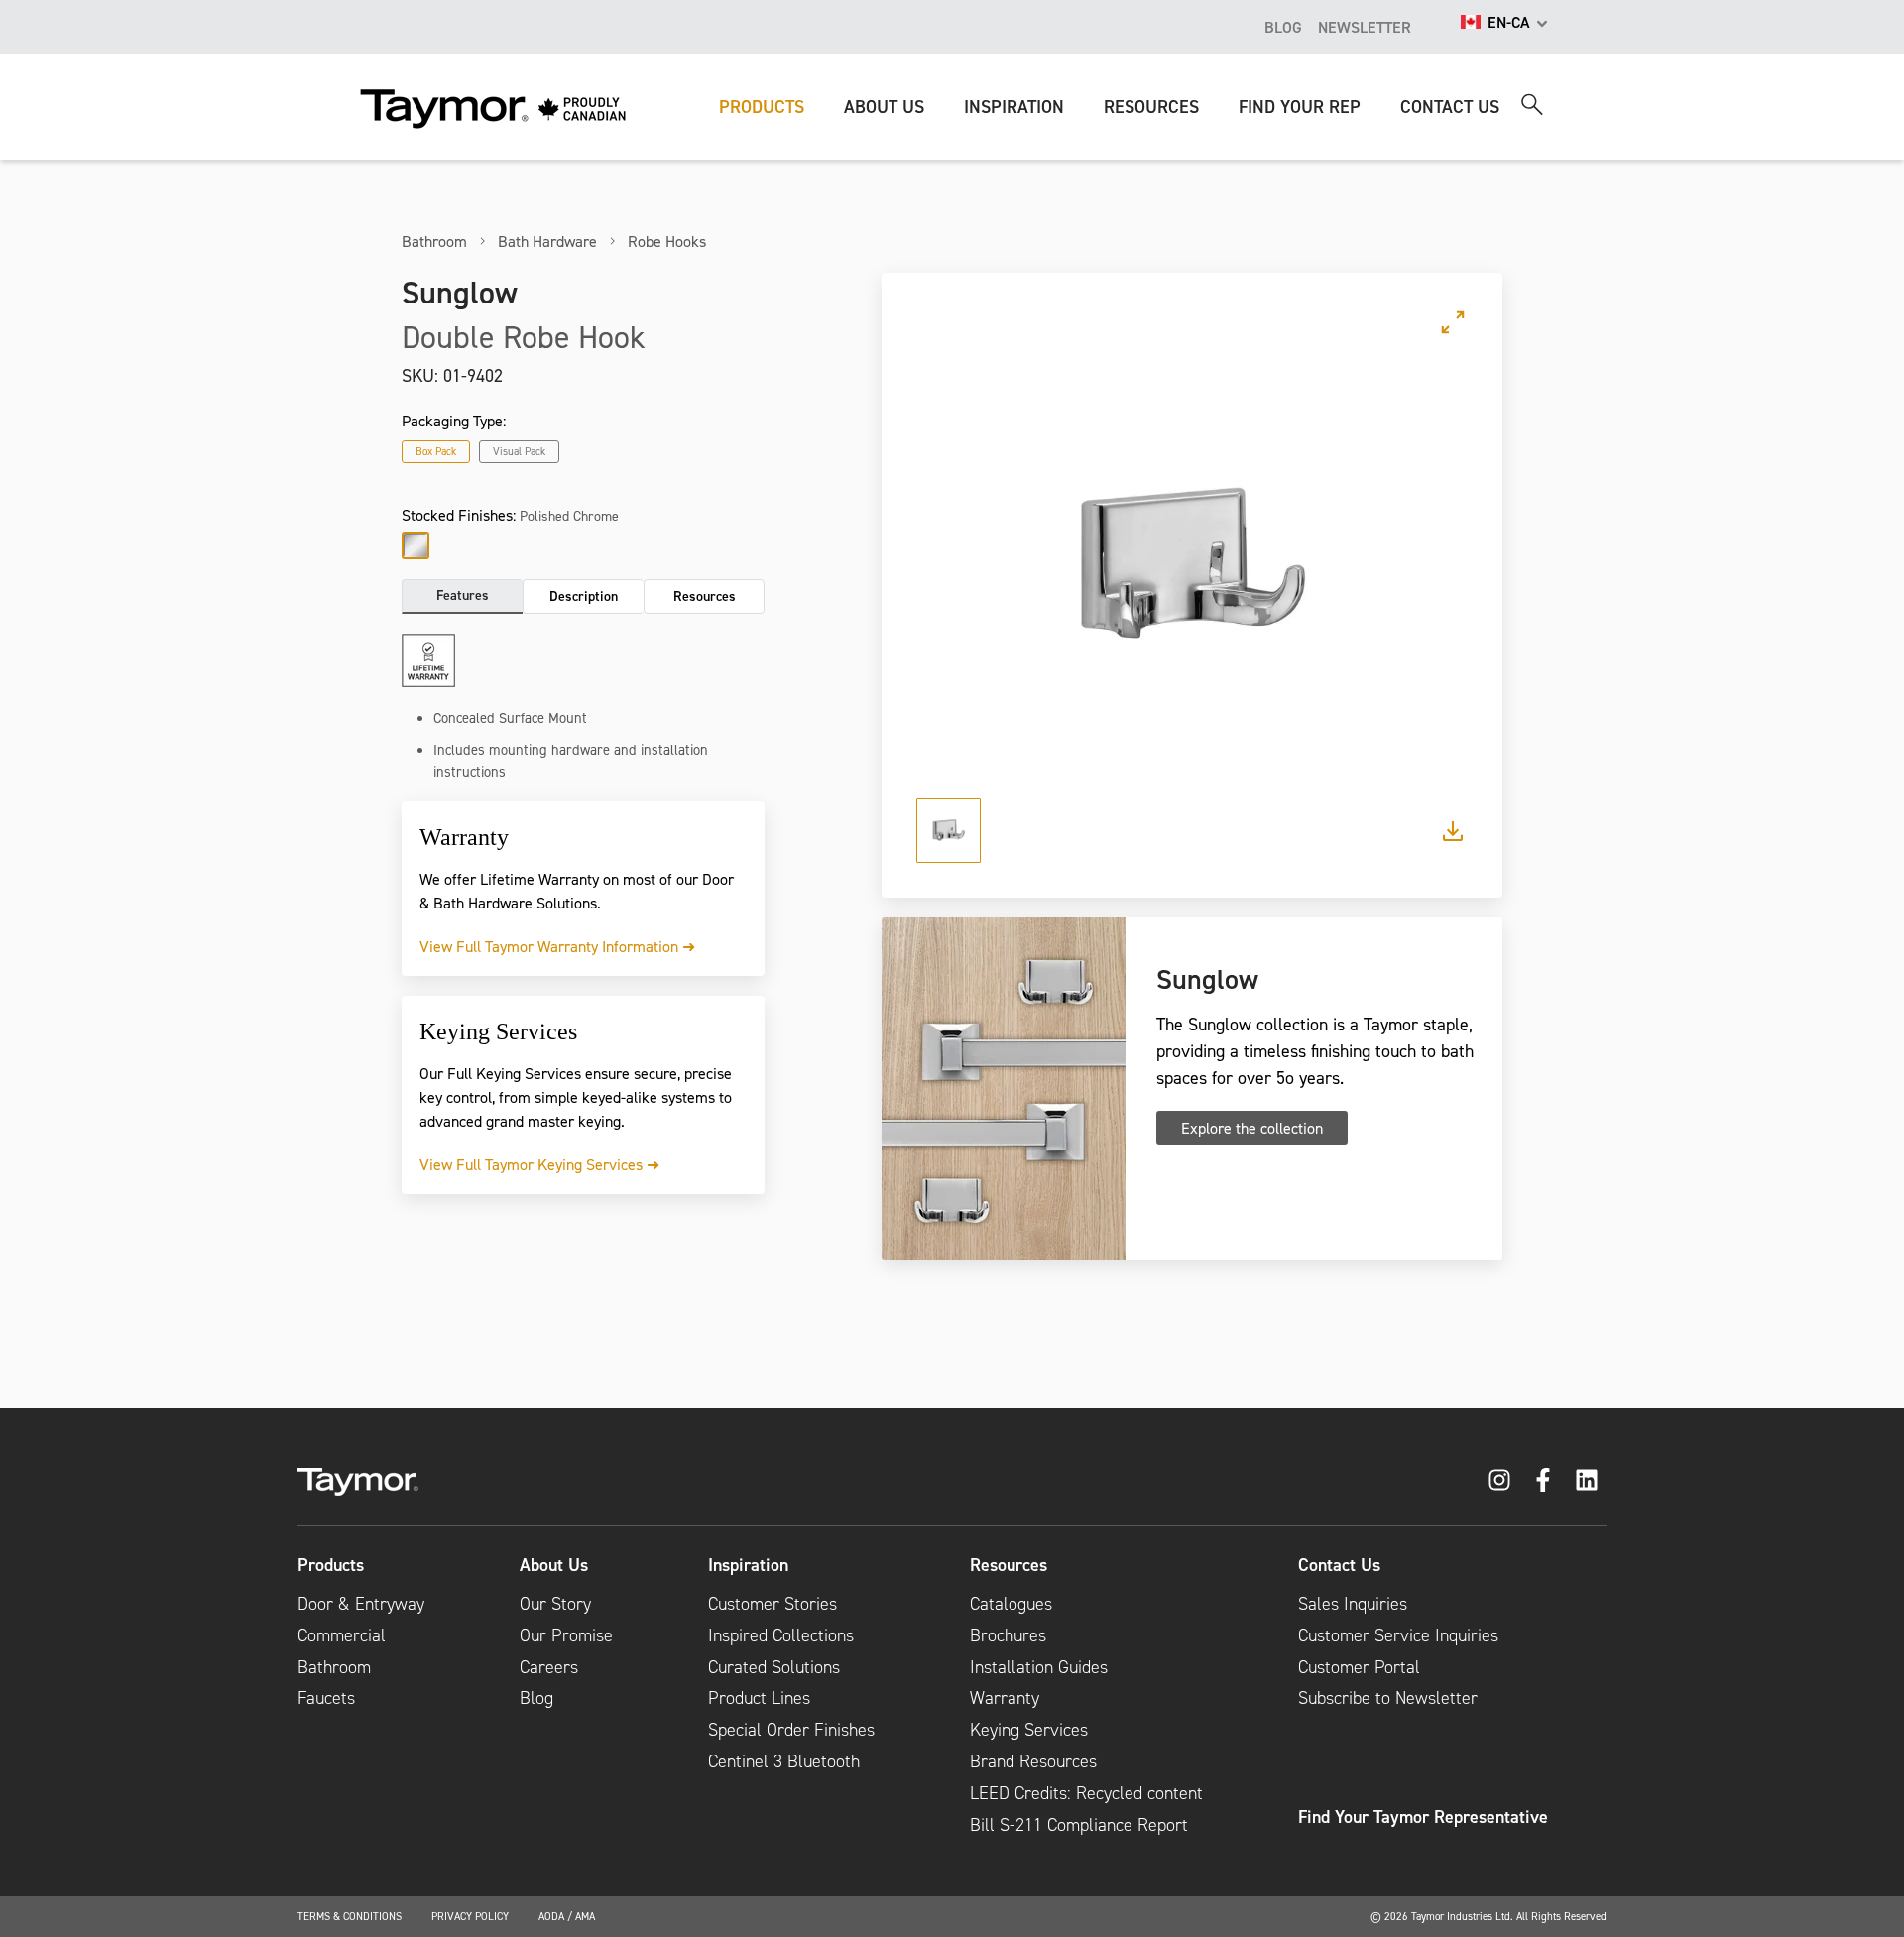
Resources (705, 596)
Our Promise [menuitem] (566, 1635)
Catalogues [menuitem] (1011, 1604)
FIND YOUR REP (1300, 107)
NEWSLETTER (1365, 27)
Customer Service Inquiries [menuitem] (1398, 1635)
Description (584, 596)
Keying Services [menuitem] (1029, 1730)
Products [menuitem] (331, 1565)
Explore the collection (1252, 1128)
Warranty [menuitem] (1005, 1698)
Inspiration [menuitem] (748, 1565)
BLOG (1283, 27)
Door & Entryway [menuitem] (361, 1604)
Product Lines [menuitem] (759, 1698)
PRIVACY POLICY (470, 1916)
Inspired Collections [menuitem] (781, 1635)
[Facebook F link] (1543, 1480)
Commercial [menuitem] (342, 1635)
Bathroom (434, 241)
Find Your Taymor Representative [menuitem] (1423, 1817)
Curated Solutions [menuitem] (774, 1667)
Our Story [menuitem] (555, 1604)
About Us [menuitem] (554, 1565)
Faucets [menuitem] (326, 1698)
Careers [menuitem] (549, 1667)
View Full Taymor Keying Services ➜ (539, 1164)
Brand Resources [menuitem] (1033, 1761)
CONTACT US (1450, 107)
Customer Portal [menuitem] (1359, 1667)
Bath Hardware (547, 241)
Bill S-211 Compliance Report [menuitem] (1079, 1825)
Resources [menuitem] (1009, 1565)
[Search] (1532, 105)
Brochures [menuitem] (1008, 1635)
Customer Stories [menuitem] (773, 1604)
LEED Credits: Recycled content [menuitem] (1086, 1793)
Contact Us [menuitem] (1339, 1565)
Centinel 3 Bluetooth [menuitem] (784, 1761)
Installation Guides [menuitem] (1039, 1667)
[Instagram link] (1499, 1480)
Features (463, 595)
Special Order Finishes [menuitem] (791, 1730)
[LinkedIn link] (1587, 1480)
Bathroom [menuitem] (334, 1667)
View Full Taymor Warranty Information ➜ (557, 946)
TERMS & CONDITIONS (350, 1916)
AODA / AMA (567, 1916)
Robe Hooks (667, 241)
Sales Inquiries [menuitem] (1353, 1604)
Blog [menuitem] (536, 1698)
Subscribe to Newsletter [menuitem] (1388, 1698)
